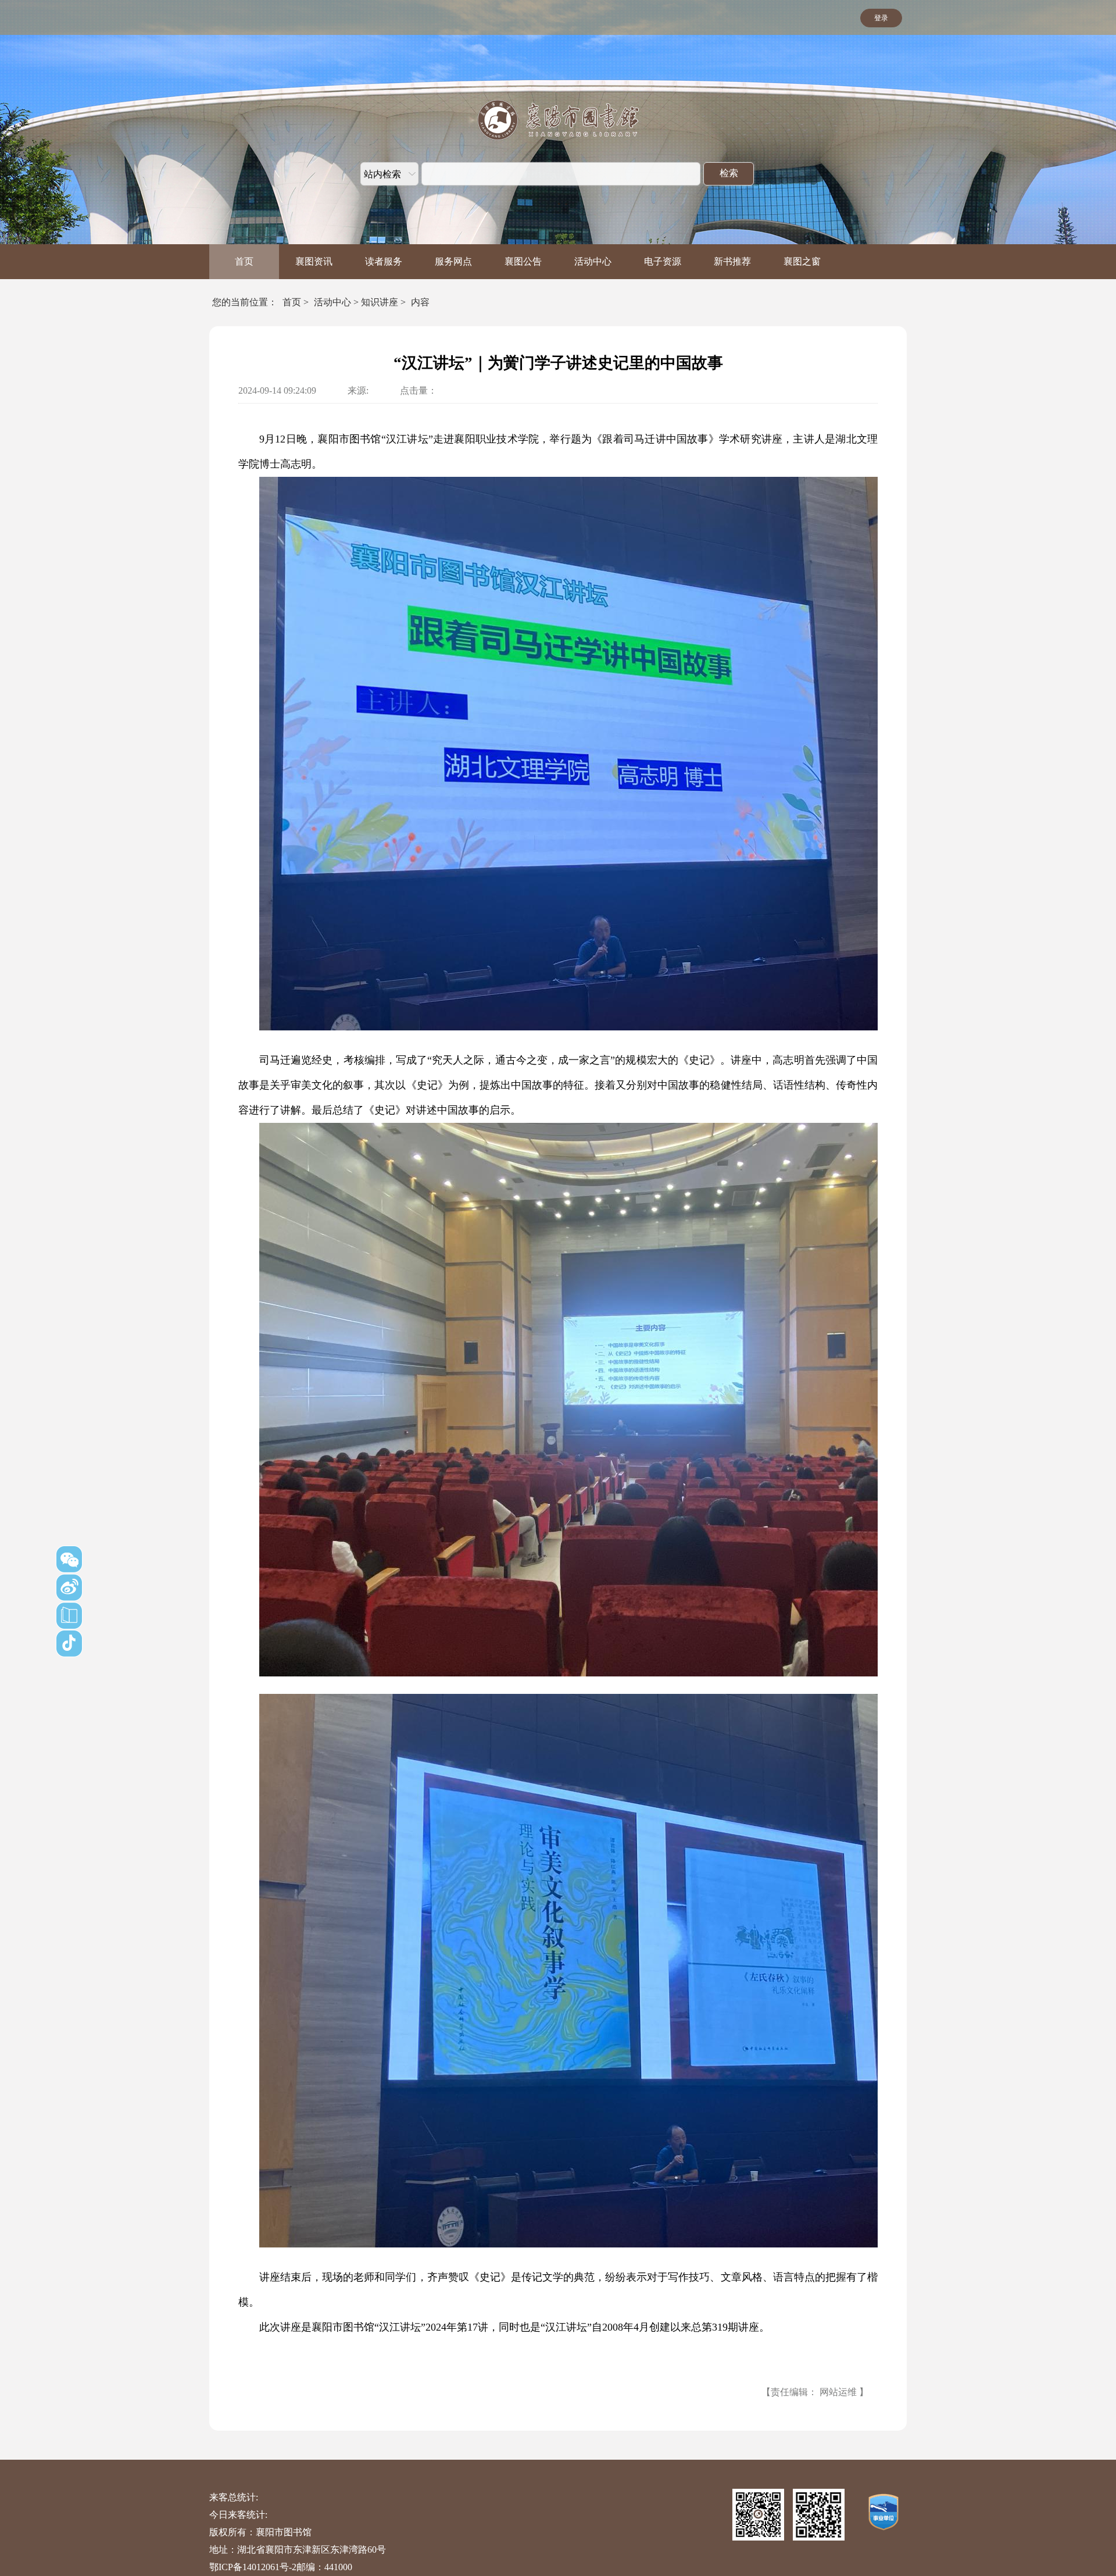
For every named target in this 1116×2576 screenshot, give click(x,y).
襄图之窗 (802, 261)
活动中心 (593, 261)
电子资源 (663, 261)
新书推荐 (732, 261)
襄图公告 (523, 261)
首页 (244, 261)
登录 (881, 18)
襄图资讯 (314, 261)
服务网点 (453, 261)
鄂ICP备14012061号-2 (253, 2567)
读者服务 (384, 261)
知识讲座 (380, 302)
